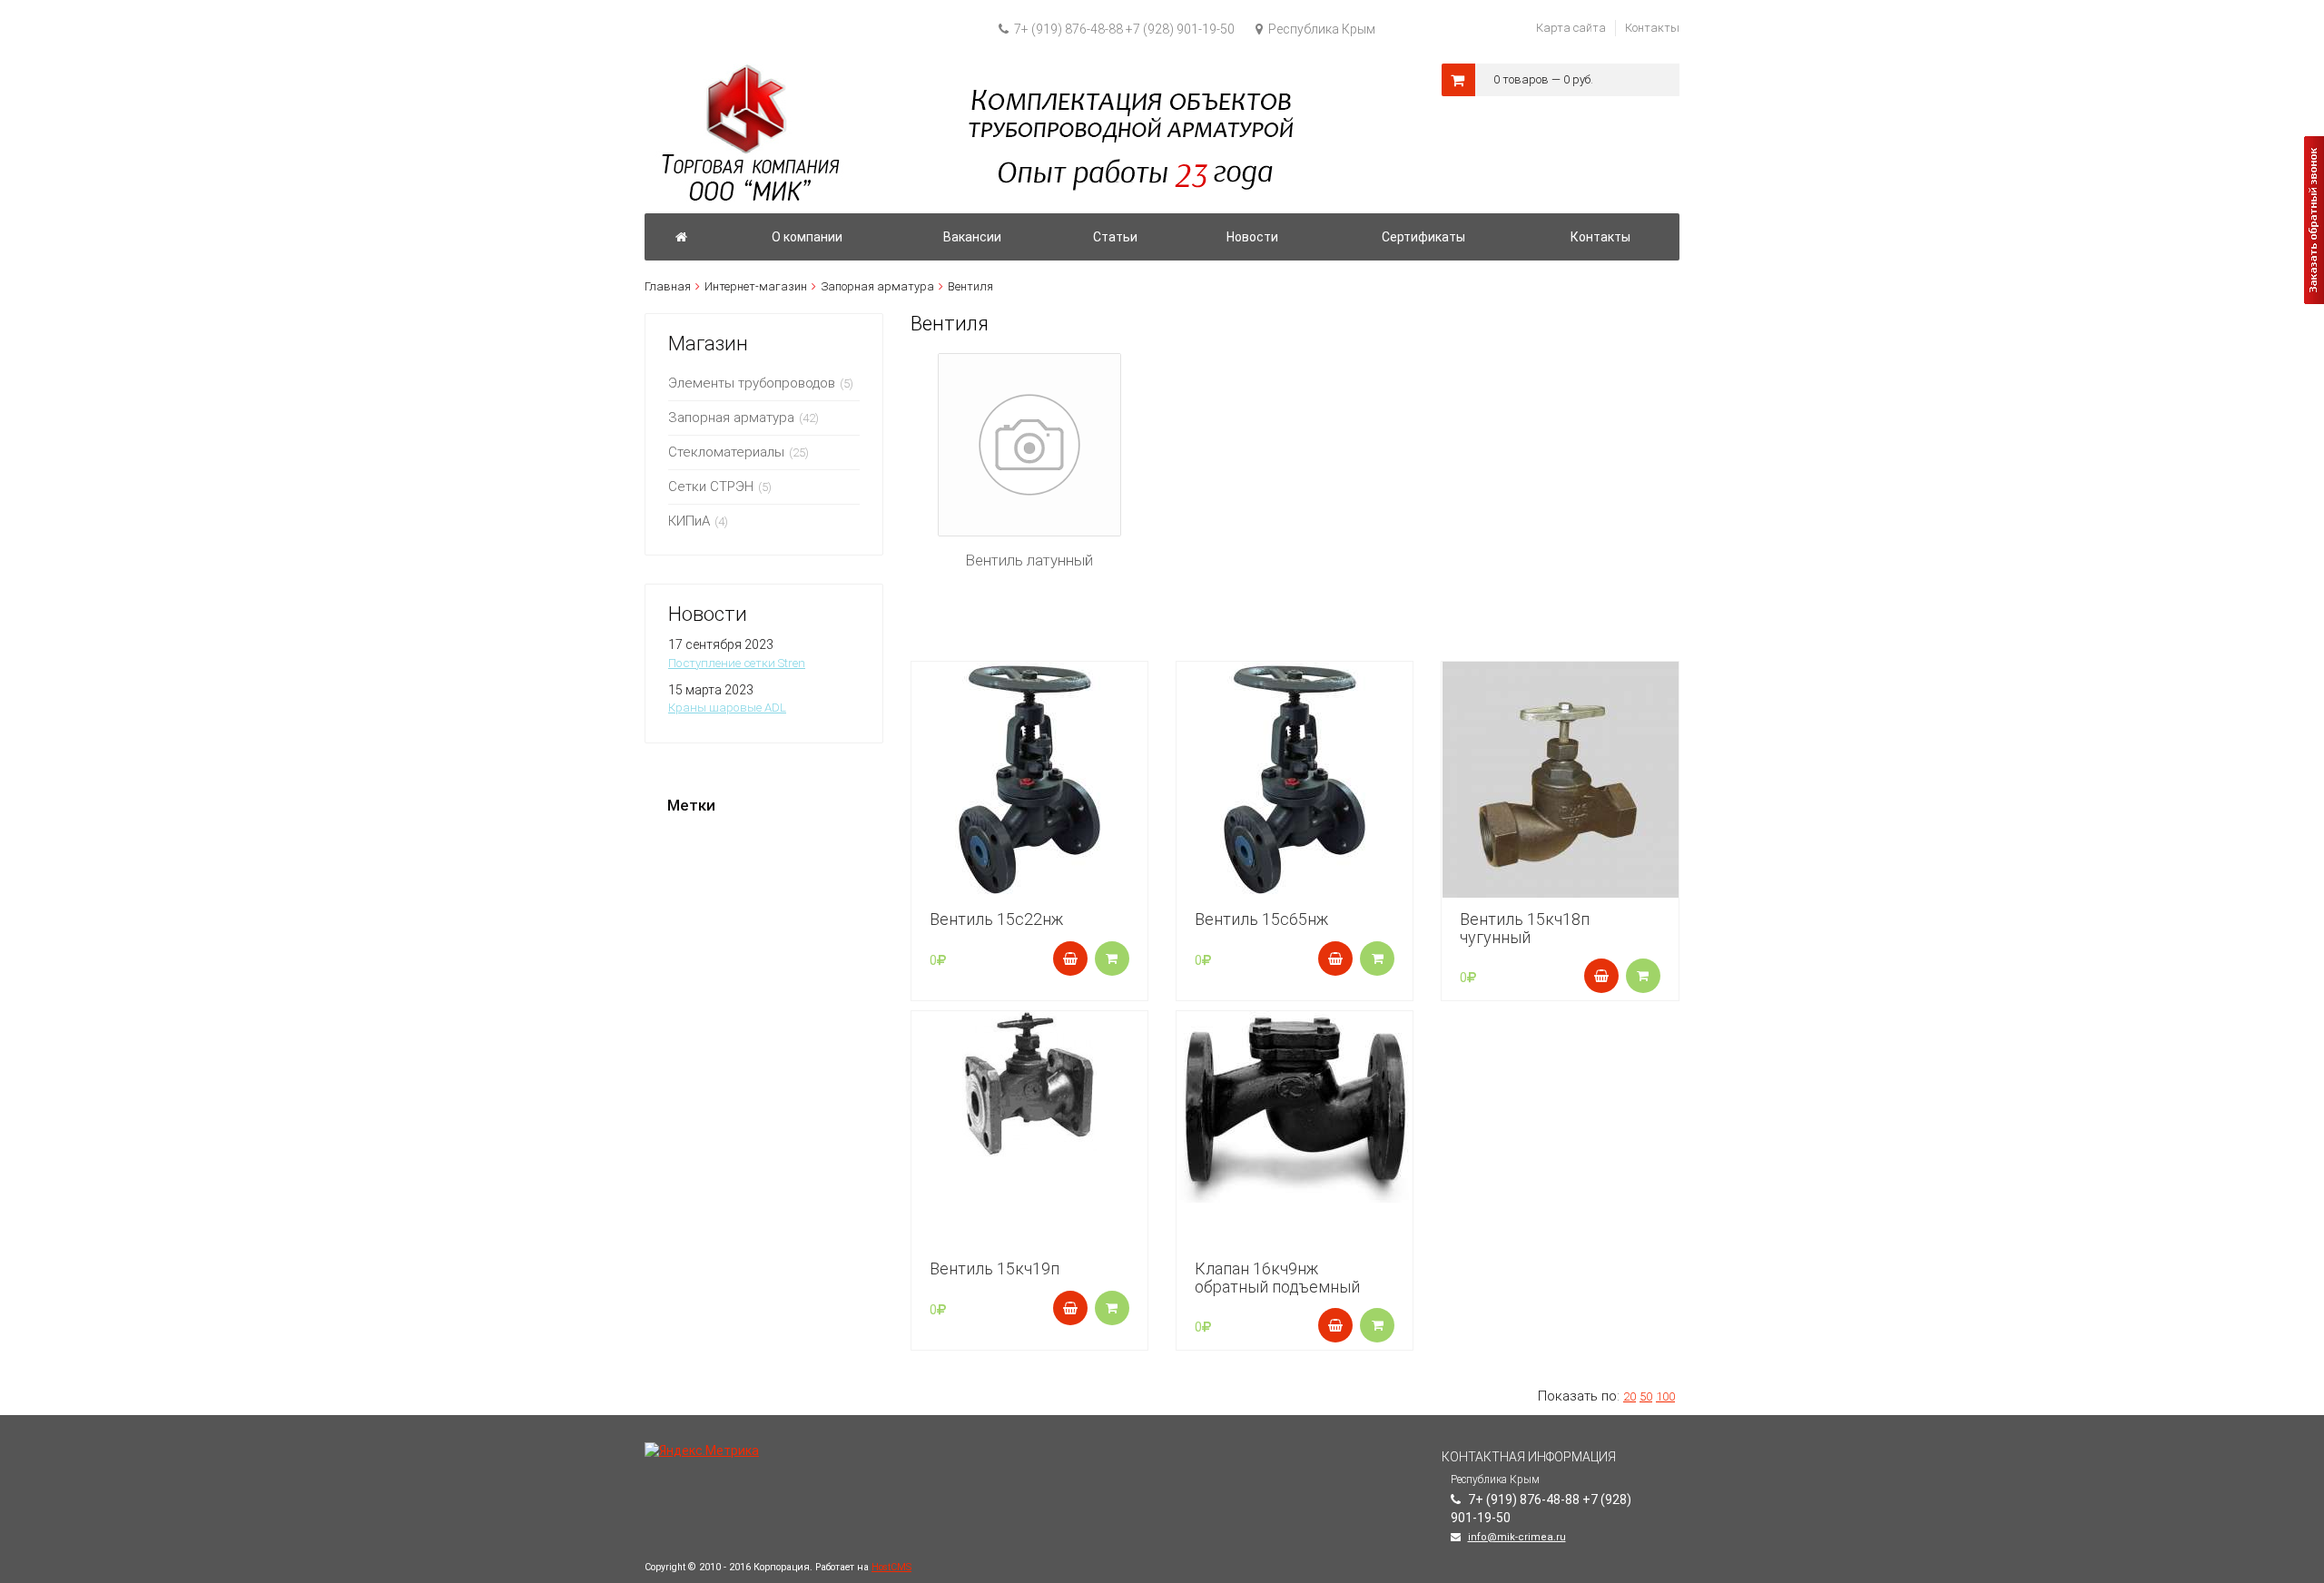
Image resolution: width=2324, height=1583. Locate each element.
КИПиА (689, 521)
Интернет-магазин (756, 286)
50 (1646, 1396)
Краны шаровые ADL (727, 708)
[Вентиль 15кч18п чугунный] (1560, 780)
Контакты (1652, 28)
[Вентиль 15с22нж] (1029, 780)
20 (1630, 1396)
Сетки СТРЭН (711, 487)
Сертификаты (1423, 237)
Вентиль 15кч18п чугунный (1525, 928)
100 (1665, 1396)
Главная (668, 286)
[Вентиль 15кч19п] (1029, 1084)
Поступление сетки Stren (737, 663)
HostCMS (891, 1567)
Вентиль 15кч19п (995, 1268)
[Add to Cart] (1070, 959)
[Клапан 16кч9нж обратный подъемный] (1295, 1107)
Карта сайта (1571, 28)
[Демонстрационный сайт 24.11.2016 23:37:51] (682, 237)
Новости (1252, 237)
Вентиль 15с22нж (996, 919)
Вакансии (972, 237)
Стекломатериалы (726, 452)
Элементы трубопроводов (752, 383)
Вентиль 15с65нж (1261, 919)
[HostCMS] (973, 72)
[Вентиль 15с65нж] (1295, 780)
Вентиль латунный (1029, 560)
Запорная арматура (877, 286)
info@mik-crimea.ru (1517, 1537)
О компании (807, 237)
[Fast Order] (1112, 959)
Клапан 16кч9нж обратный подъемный (1277, 1278)
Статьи (1115, 237)
